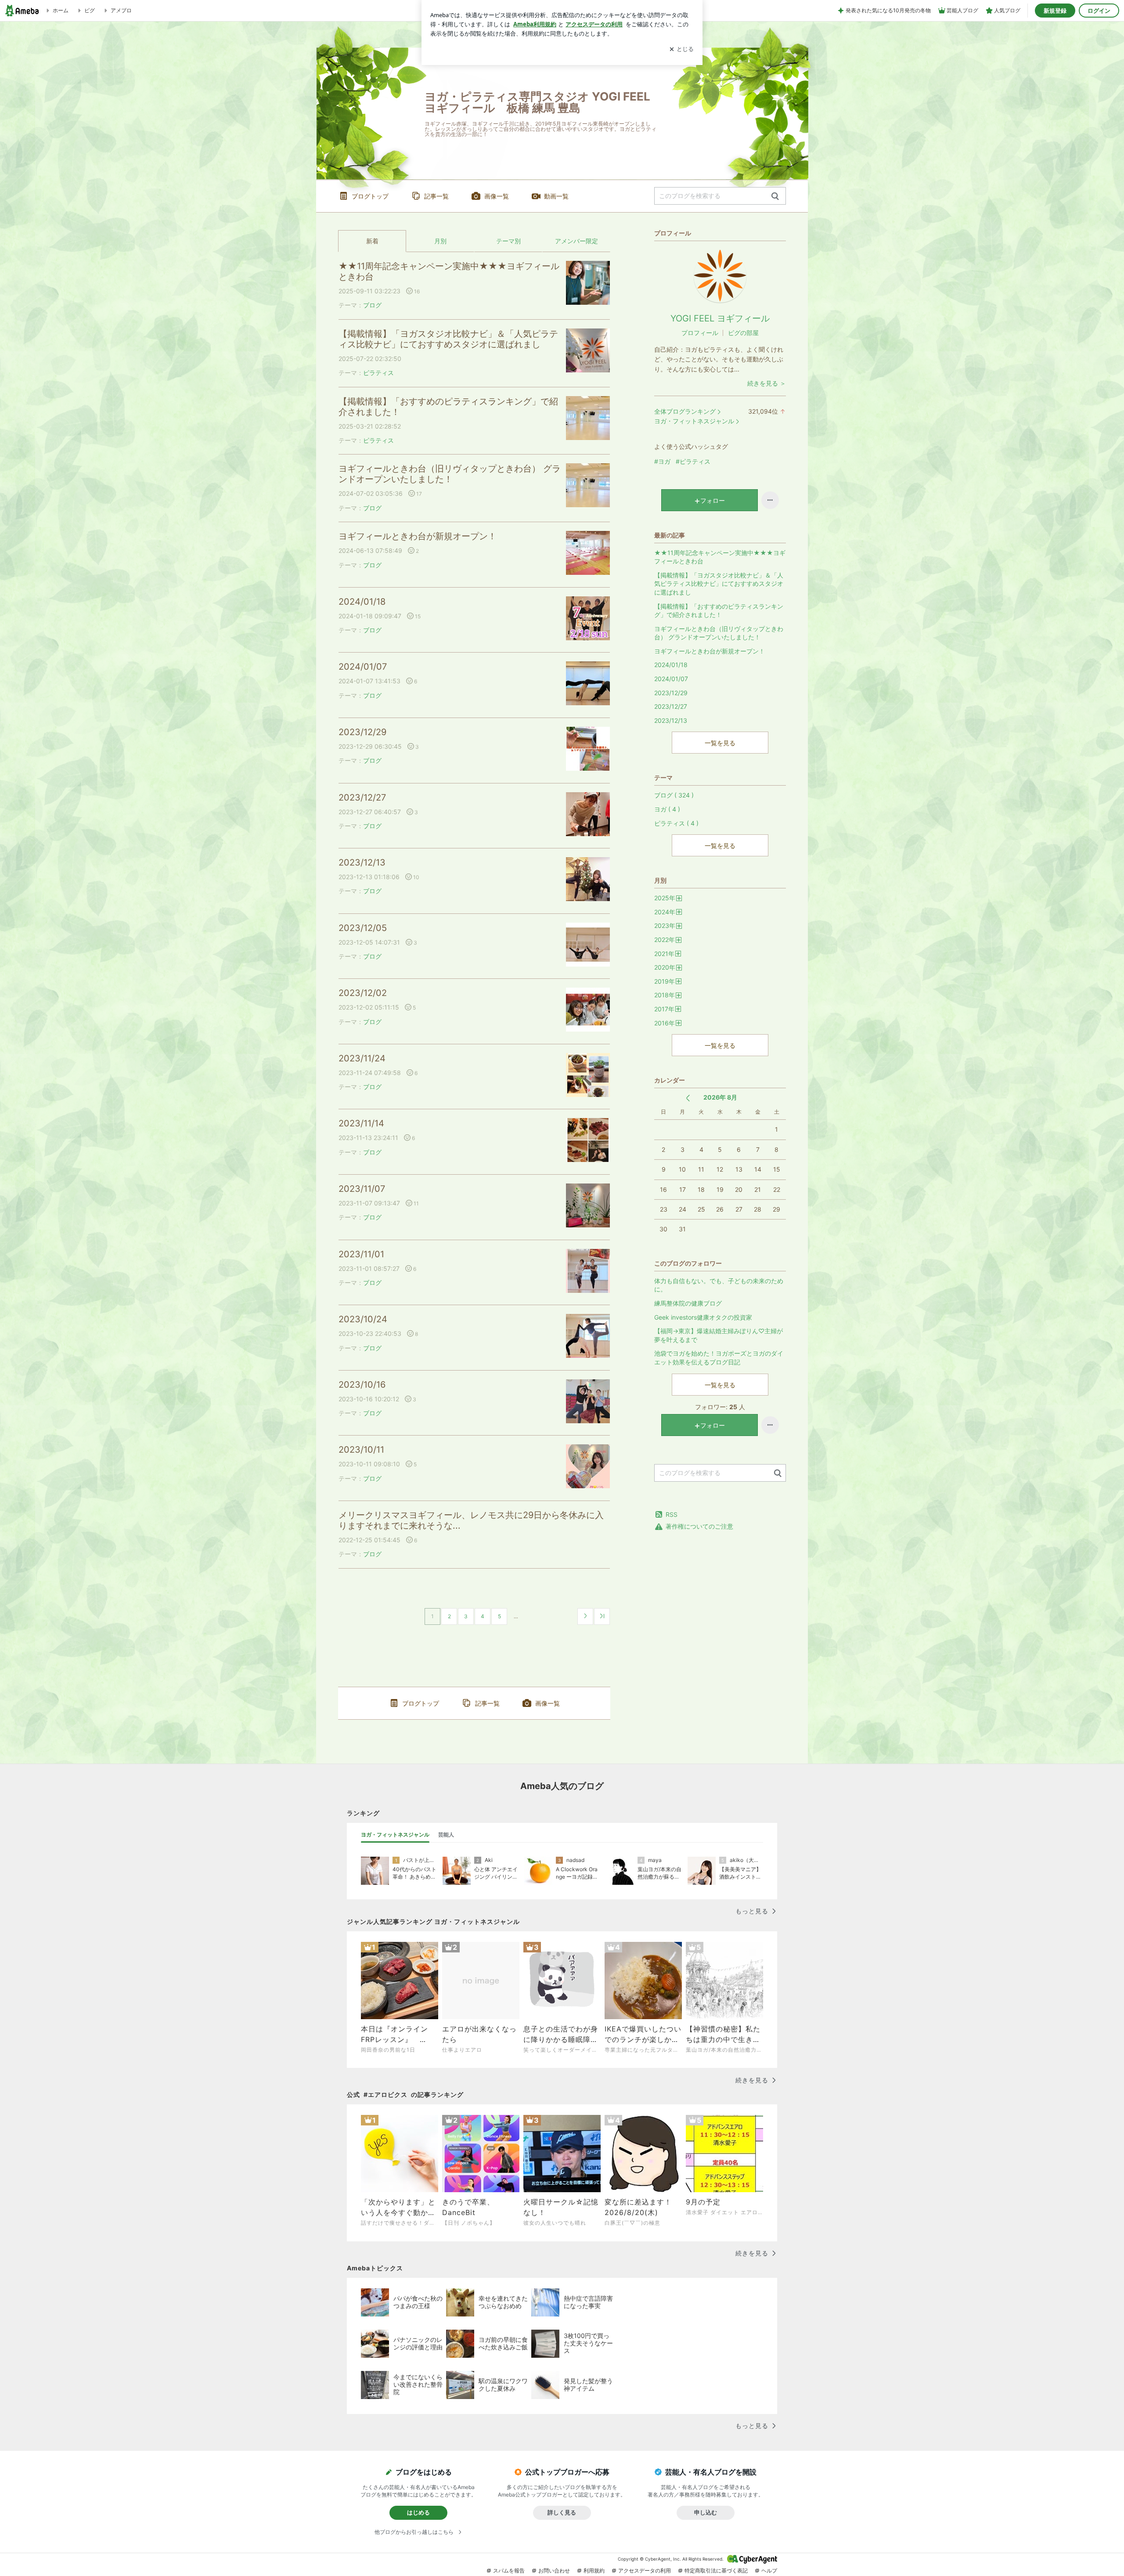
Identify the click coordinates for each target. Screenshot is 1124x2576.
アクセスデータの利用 (645, 2571)
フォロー (713, 500)
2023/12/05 (363, 928)
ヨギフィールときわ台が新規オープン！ (418, 536)
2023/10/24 (363, 1319)
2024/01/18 (362, 602)
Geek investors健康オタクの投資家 (703, 1317)
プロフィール (700, 333)
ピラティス (378, 373)
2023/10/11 (361, 1450)
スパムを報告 (509, 2571)
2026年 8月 (720, 1097)
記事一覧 (436, 196)
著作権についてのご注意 (699, 1526)
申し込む (706, 2512)
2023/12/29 (362, 732)
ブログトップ (370, 196)
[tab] (395, 1835)
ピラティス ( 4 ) (676, 823)
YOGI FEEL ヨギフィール (720, 318)
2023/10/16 (362, 1385)
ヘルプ (769, 2571)
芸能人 (446, 1835)
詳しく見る (562, 2512)
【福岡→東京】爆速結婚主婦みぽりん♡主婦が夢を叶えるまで (719, 1335)
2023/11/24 (362, 1058)
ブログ (372, 305)
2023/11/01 (361, 1254)
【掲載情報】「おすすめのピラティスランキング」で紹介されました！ (448, 407)
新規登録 (1055, 11)
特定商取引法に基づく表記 (716, 2571)
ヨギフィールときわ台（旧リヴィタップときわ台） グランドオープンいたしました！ (450, 474)
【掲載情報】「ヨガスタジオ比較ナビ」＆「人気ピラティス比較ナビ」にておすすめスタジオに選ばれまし (448, 339)
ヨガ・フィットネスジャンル (694, 421)
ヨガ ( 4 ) (667, 809)
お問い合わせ (554, 2571)
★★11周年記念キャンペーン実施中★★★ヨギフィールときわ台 (449, 271)
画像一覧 (497, 196)
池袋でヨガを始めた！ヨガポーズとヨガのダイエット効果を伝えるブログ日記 (719, 1358)
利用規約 (594, 2571)
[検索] (775, 197)
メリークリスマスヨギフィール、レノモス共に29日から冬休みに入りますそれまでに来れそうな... (471, 1520)
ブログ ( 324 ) (674, 795)
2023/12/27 (362, 797)
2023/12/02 (363, 993)
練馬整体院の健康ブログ (688, 1303)
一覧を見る (720, 743)
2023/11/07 (362, 1189)
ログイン (1099, 11)
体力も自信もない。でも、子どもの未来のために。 (719, 1285)
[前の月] (688, 1098)
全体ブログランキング (685, 411)
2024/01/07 (363, 667)
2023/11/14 (361, 1123)
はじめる (418, 2512)
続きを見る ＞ (767, 383)
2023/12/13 (362, 862)
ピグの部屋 (743, 333)
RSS (672, 1514)
